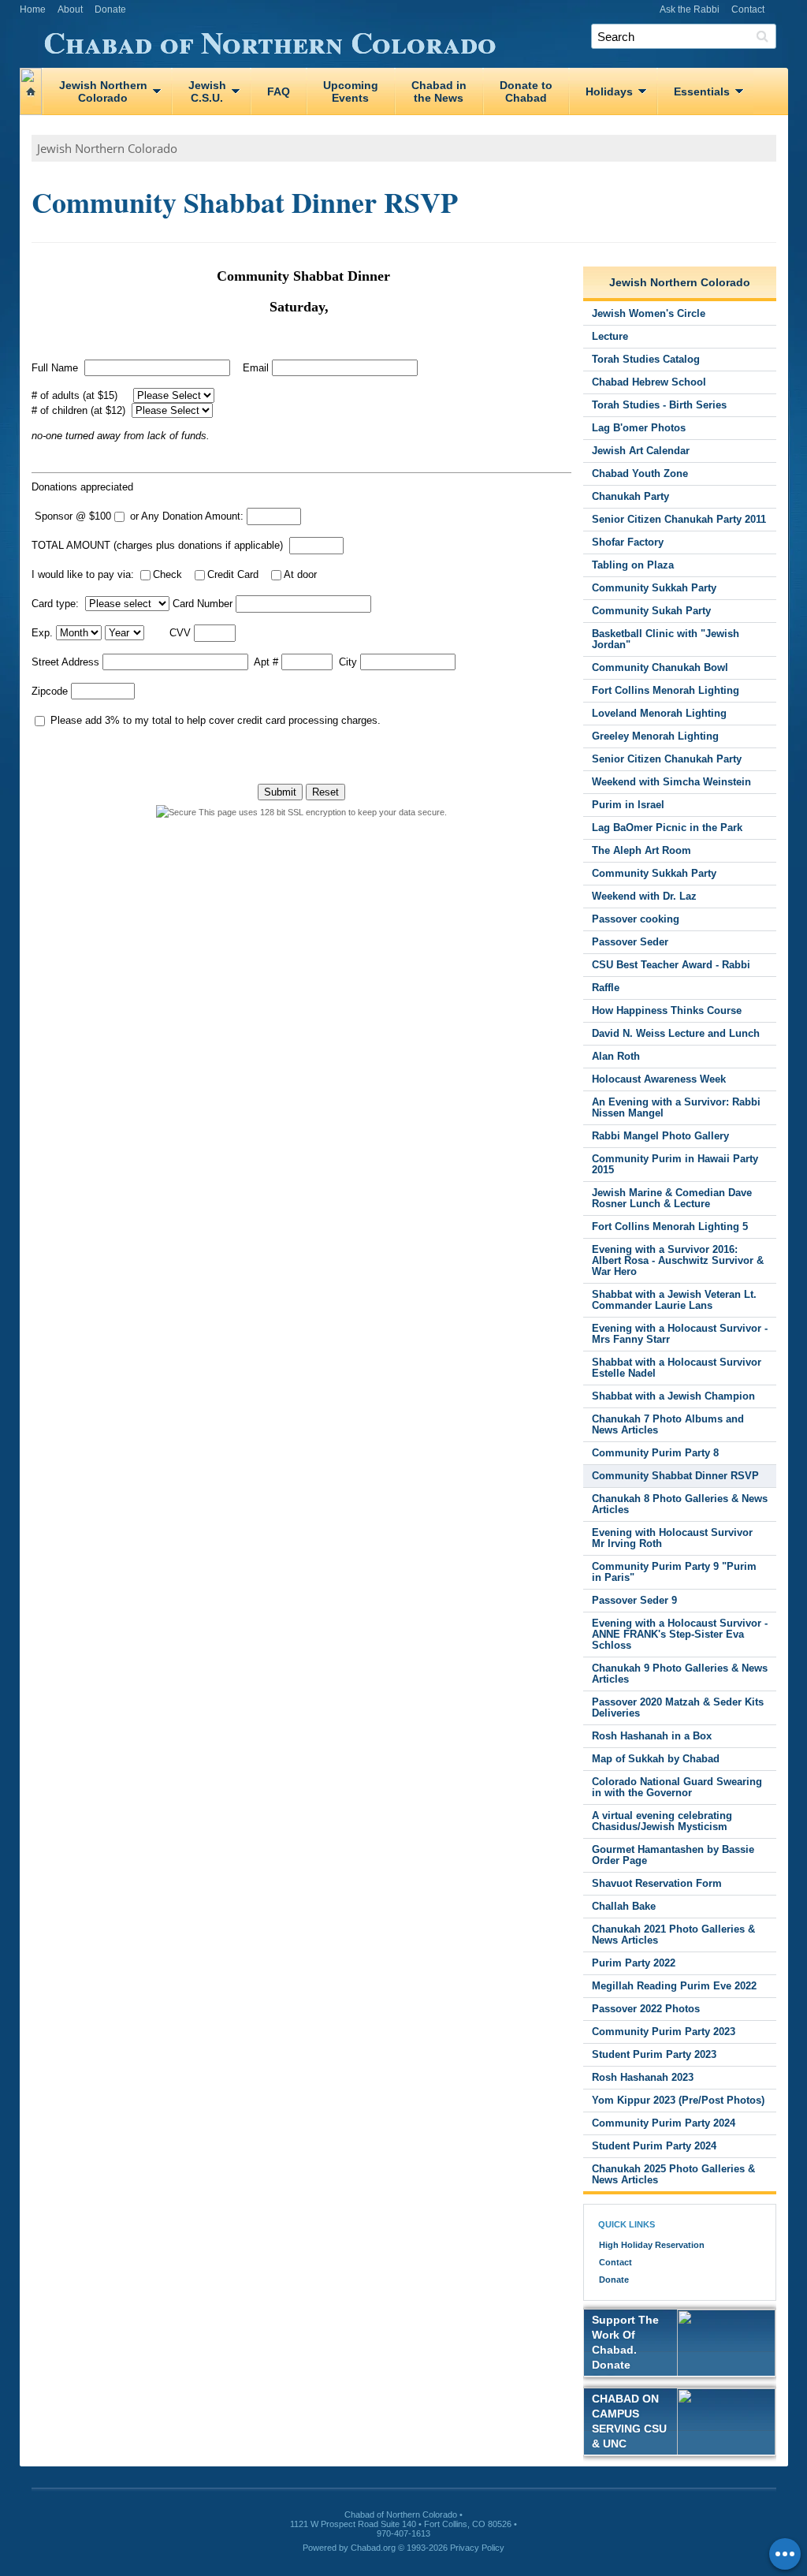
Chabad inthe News (439, 91)
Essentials (702, 91)
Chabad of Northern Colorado (270, 39)
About (70, 9)
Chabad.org (373, 2548)
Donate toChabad (526, 91)
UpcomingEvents (351, 91)
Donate (110, 9)
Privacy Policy (477, 2548)
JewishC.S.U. (207, 91)
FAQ (279, 91)
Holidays (609, 91)
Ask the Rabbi (690, 9)
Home (33, 9)
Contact (748, 9)
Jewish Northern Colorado (107, 148)
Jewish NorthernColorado (103, 91)
